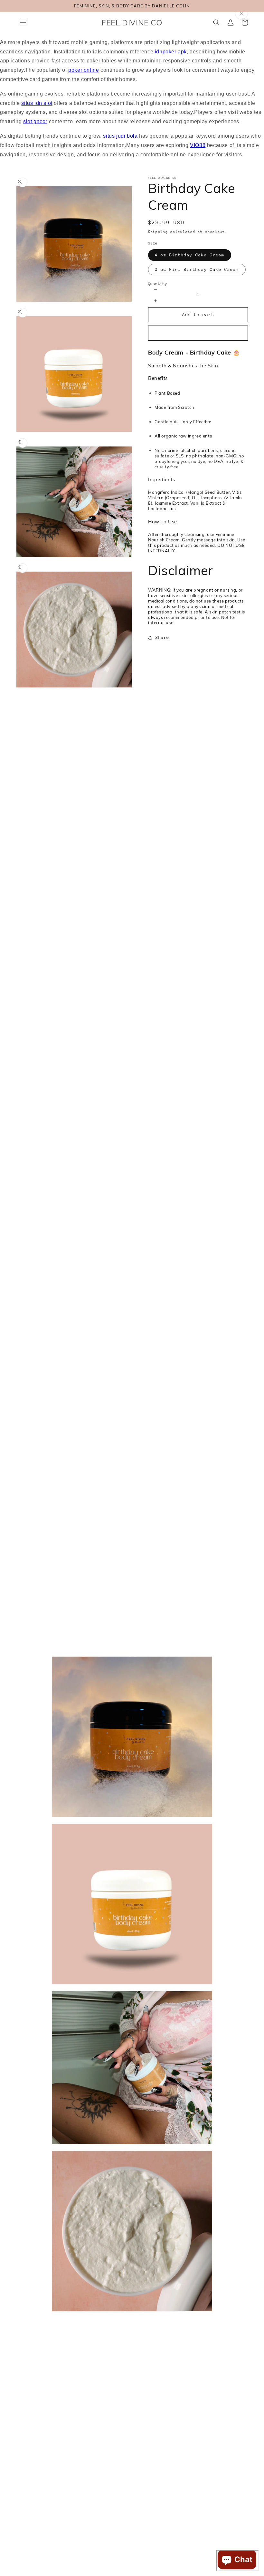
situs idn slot (37, 103)
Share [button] (162, 637)
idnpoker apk (171, 52)
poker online (84, 70)
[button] (23, 23)
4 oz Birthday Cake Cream (190, 255)
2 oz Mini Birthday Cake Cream (197, 269)
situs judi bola (120, 136)
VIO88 (198, 145)
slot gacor (35, 121)
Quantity (158, 284)
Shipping (158, 232)
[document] (132, 1984)
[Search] (216, 23)
